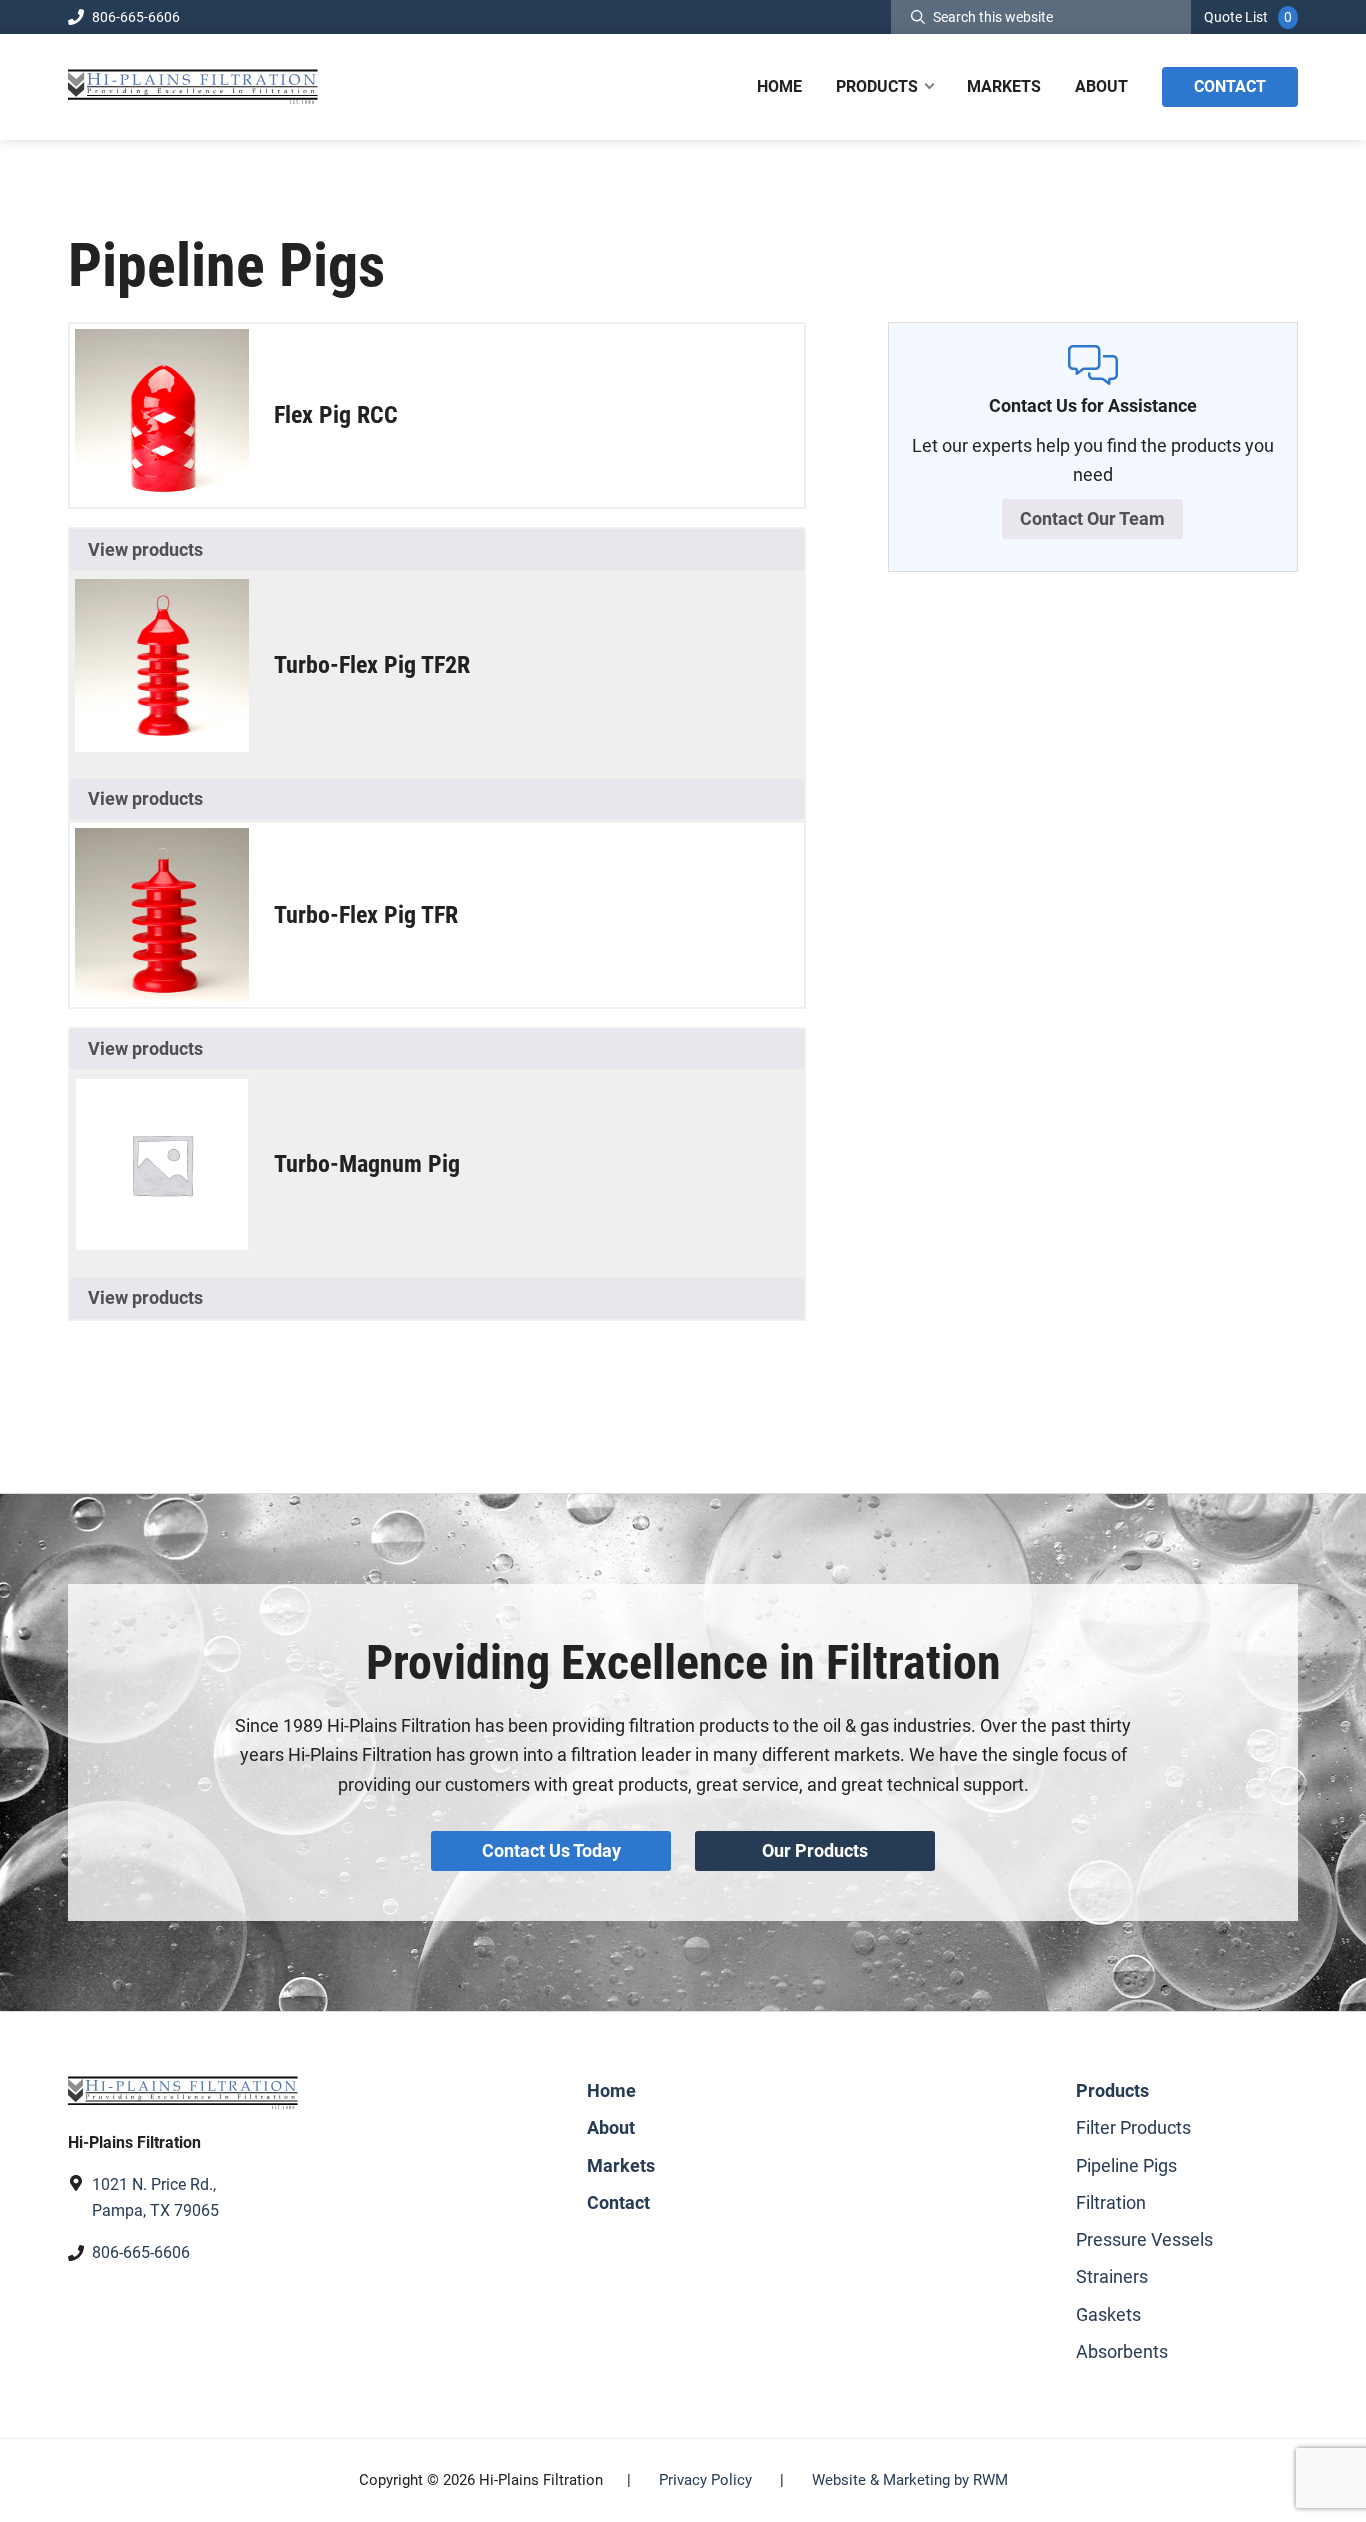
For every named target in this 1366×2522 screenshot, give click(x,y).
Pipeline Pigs (1126, 2165)
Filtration (1111, 2202)
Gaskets (1108, 2314)
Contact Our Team (1092, 518)
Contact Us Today (551, 1850)
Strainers (1112, 2276)
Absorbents (1122, 2351)
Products (1112, 2090)
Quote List (1236, 17)
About (611, 2127)
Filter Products (1133, 2127)
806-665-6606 (136, 17)
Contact (618, 2202)
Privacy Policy (705, 2480)
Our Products (815, 1850)
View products (145, 549)
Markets (621, 2165)
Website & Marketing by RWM (910, 2480)
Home (611, 2090)
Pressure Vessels (1144, 2239)
